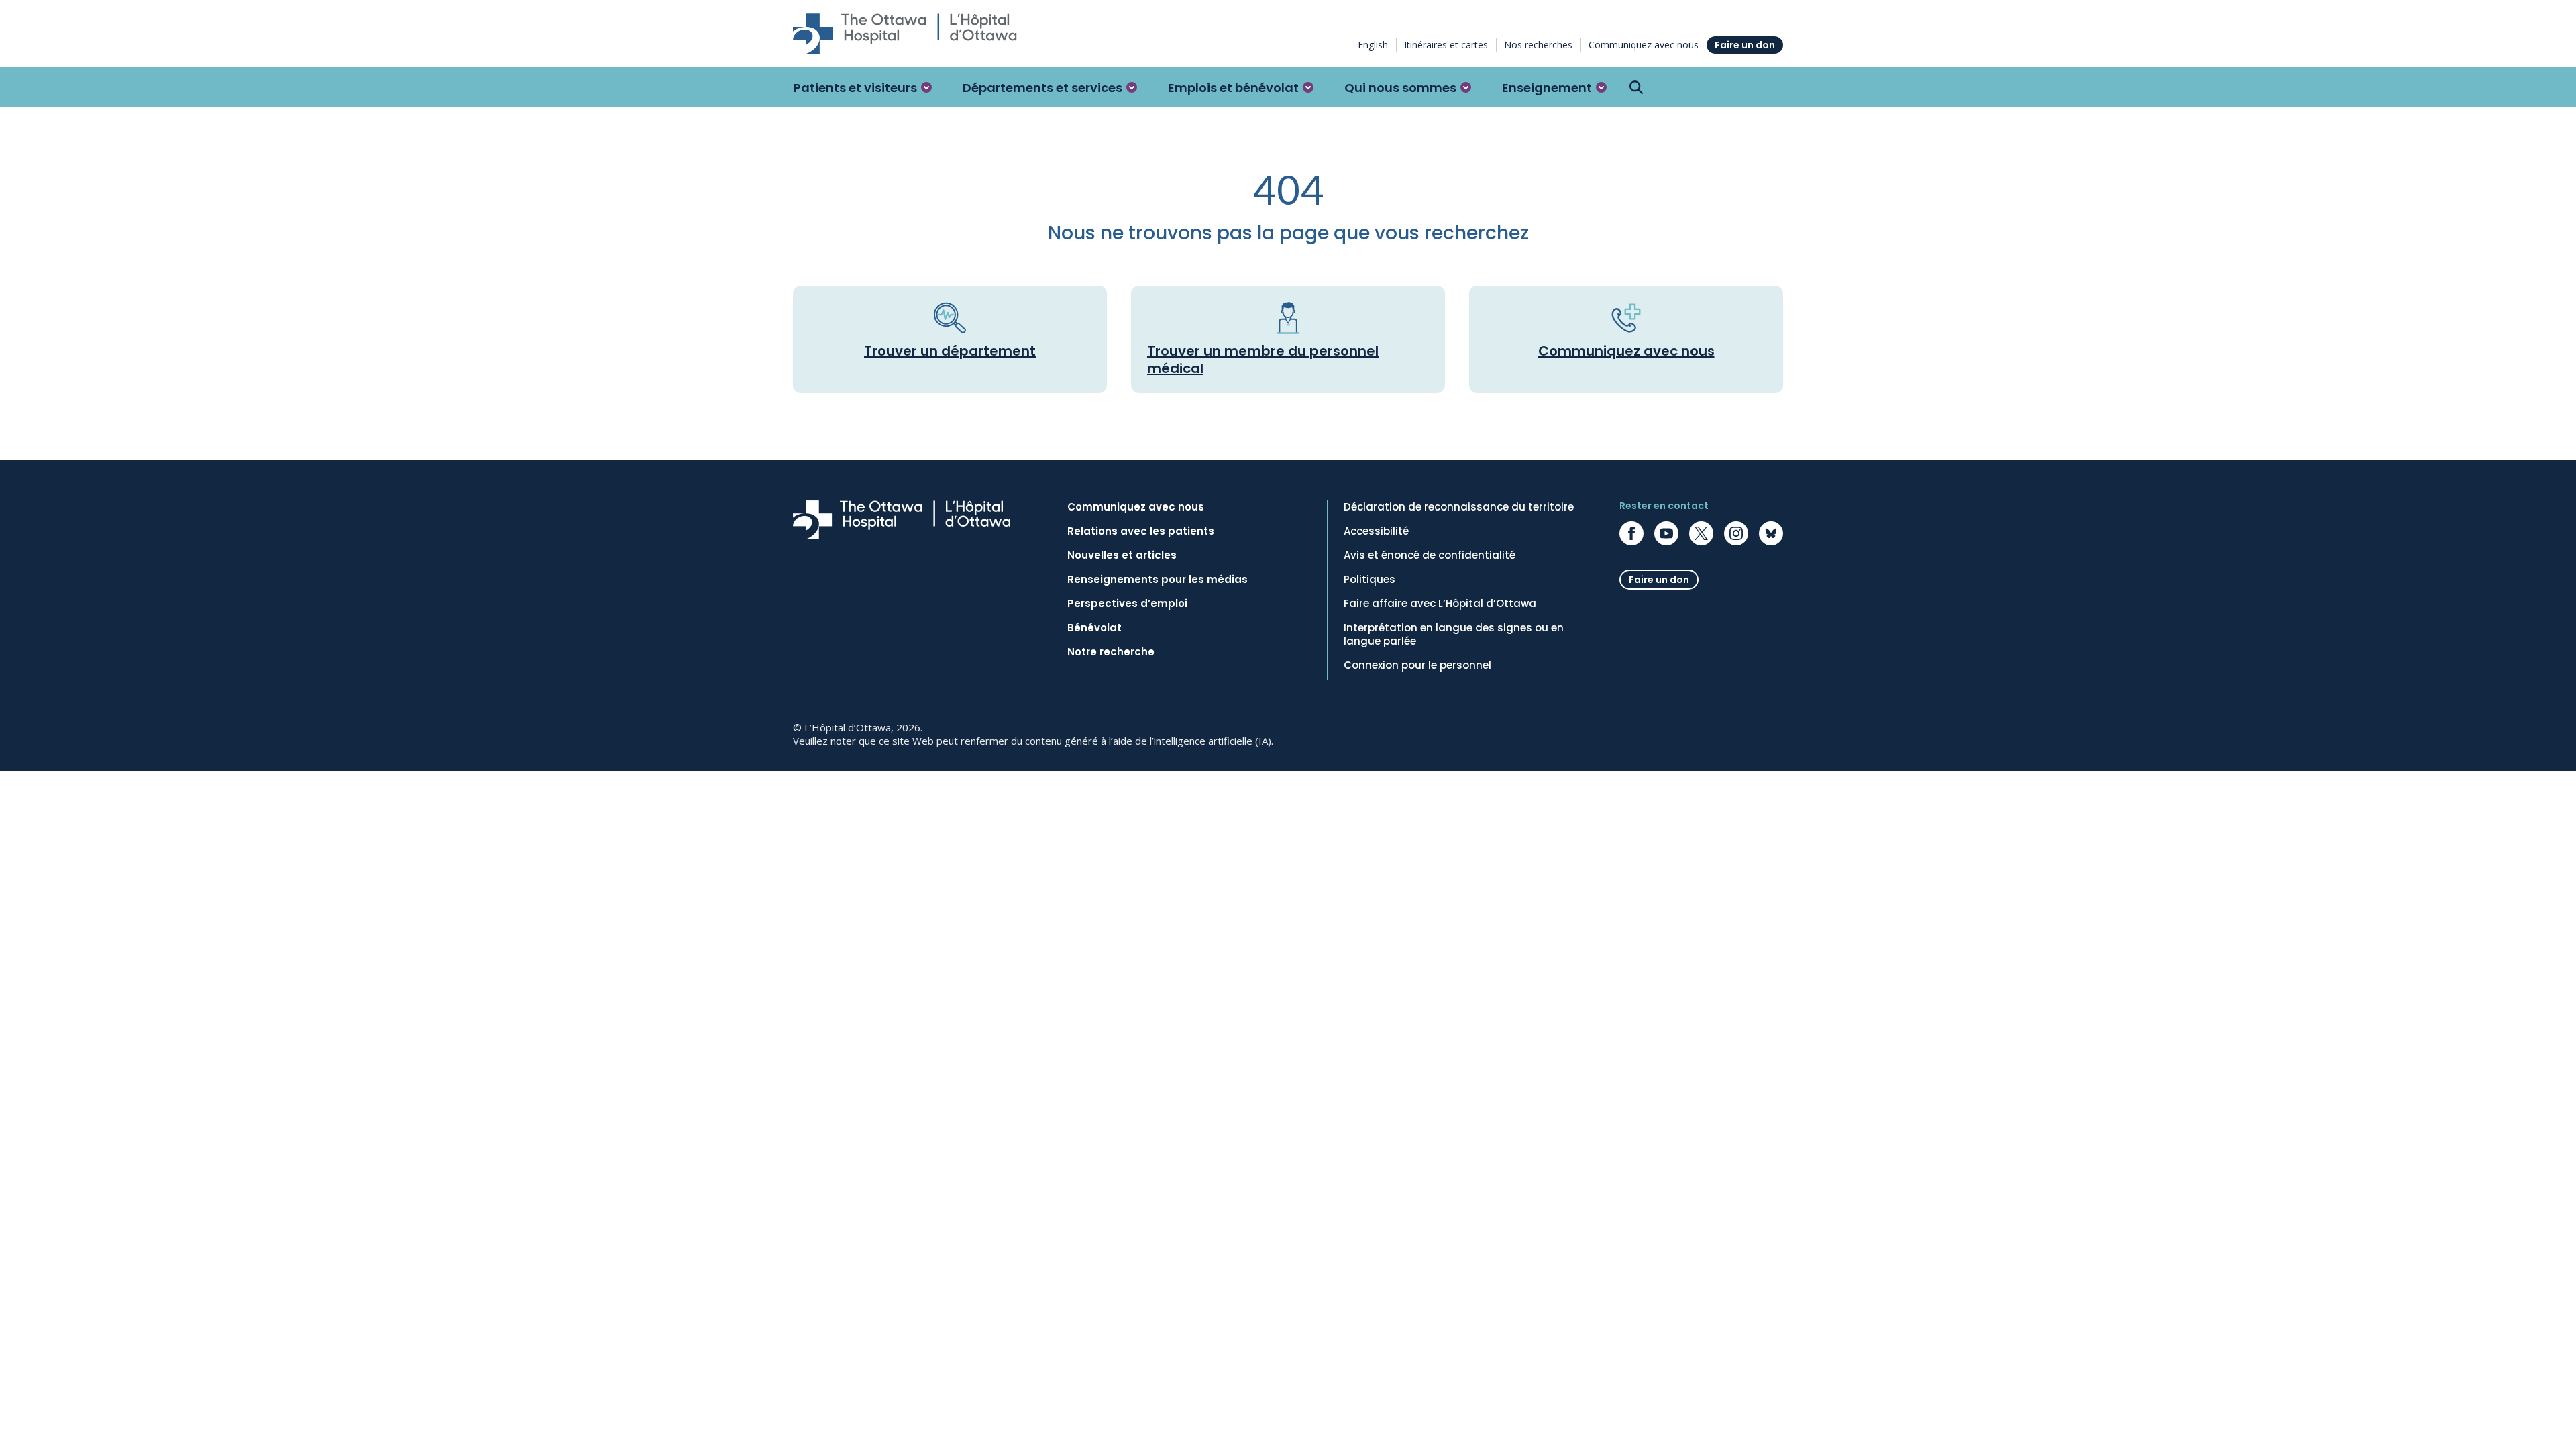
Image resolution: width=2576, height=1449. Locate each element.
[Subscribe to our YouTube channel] (1666, 533)
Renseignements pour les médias (1158, 580)
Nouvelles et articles (1122, 555)
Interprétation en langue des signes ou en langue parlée (1454, 635)
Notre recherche (1111, 652)
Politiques (1370, 580)
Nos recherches (1538, 45)
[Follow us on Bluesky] (1771, 533)
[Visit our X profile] (1701, 533)
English (1373, 45)
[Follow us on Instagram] (1736, 533)
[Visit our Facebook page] (1631, 533)
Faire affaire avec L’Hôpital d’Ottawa (1440, 604)
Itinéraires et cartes (1446, 45)
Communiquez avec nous (1644, 45)
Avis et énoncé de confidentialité (1430, 555)
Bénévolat (1094, 628)
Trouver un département (950, 351)
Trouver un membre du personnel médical (1263, 360)
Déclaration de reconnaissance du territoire (1459, 507)
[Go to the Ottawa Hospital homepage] (905, 34)
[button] (863, 87)
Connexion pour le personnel (1417, 665)
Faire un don (1745, 45)
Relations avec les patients (1141, 531)
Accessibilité (1376, 531)
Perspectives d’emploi (1127, 604)
